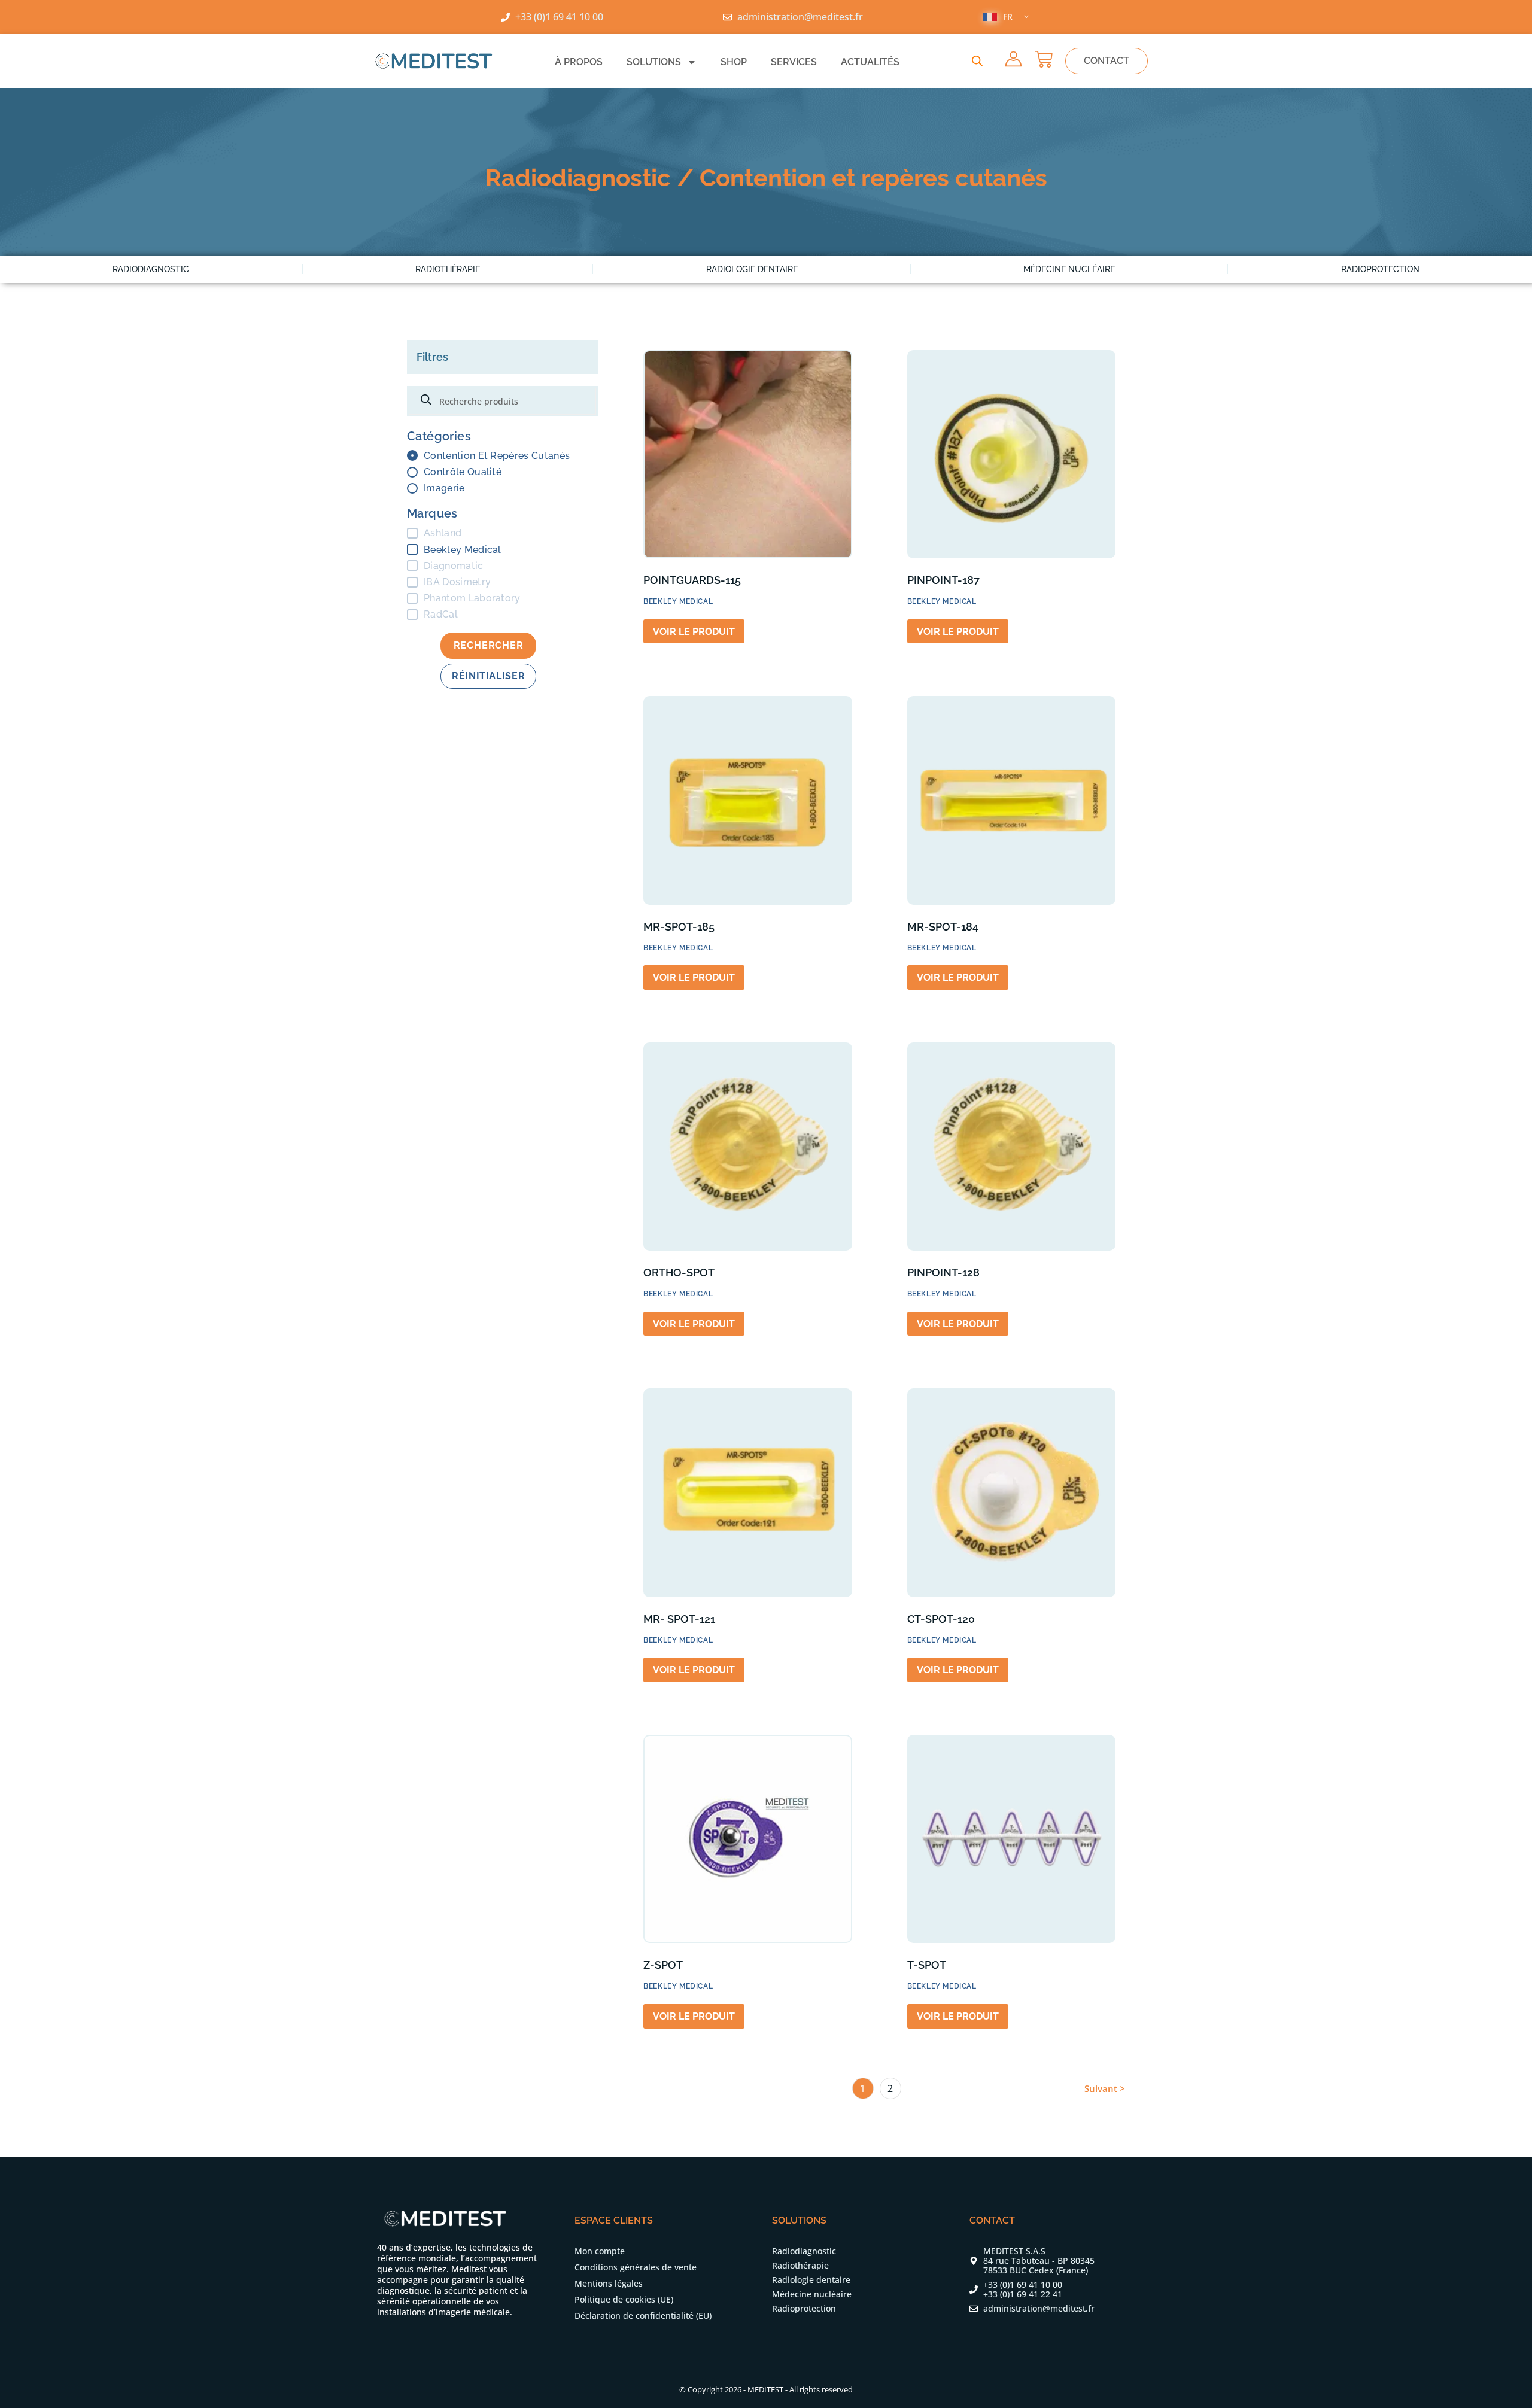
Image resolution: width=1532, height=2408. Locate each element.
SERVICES (794, 62)
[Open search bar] (977, 61)
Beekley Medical (463, 550)
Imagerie (444, 488)
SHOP (734, 62)
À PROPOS (579, 62)
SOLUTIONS (654, 62)
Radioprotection (1380, 269)
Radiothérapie (448, 269)
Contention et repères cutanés (497, 456)
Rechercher (489, 645)
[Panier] (1044, 59)
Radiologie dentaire (752, 269)
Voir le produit (694, 632)
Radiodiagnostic (151, 269)
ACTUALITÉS (870, 62)
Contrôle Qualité (463, 472)
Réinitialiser (488, 676)
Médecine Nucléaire (1069, 269)
